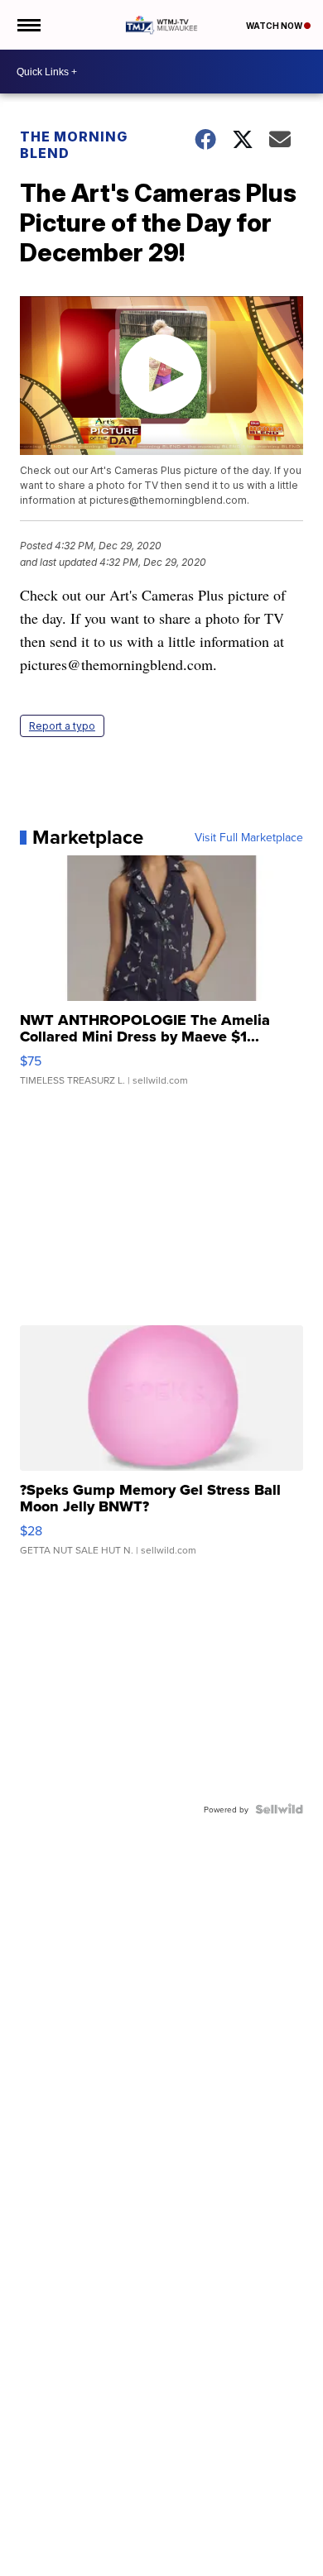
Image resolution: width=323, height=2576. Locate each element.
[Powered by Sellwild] (279, 1809)
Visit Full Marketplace (249, 837)
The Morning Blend (74, 145)
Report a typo (62, 726)
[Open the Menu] (28, 25)
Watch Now (275, 26)
